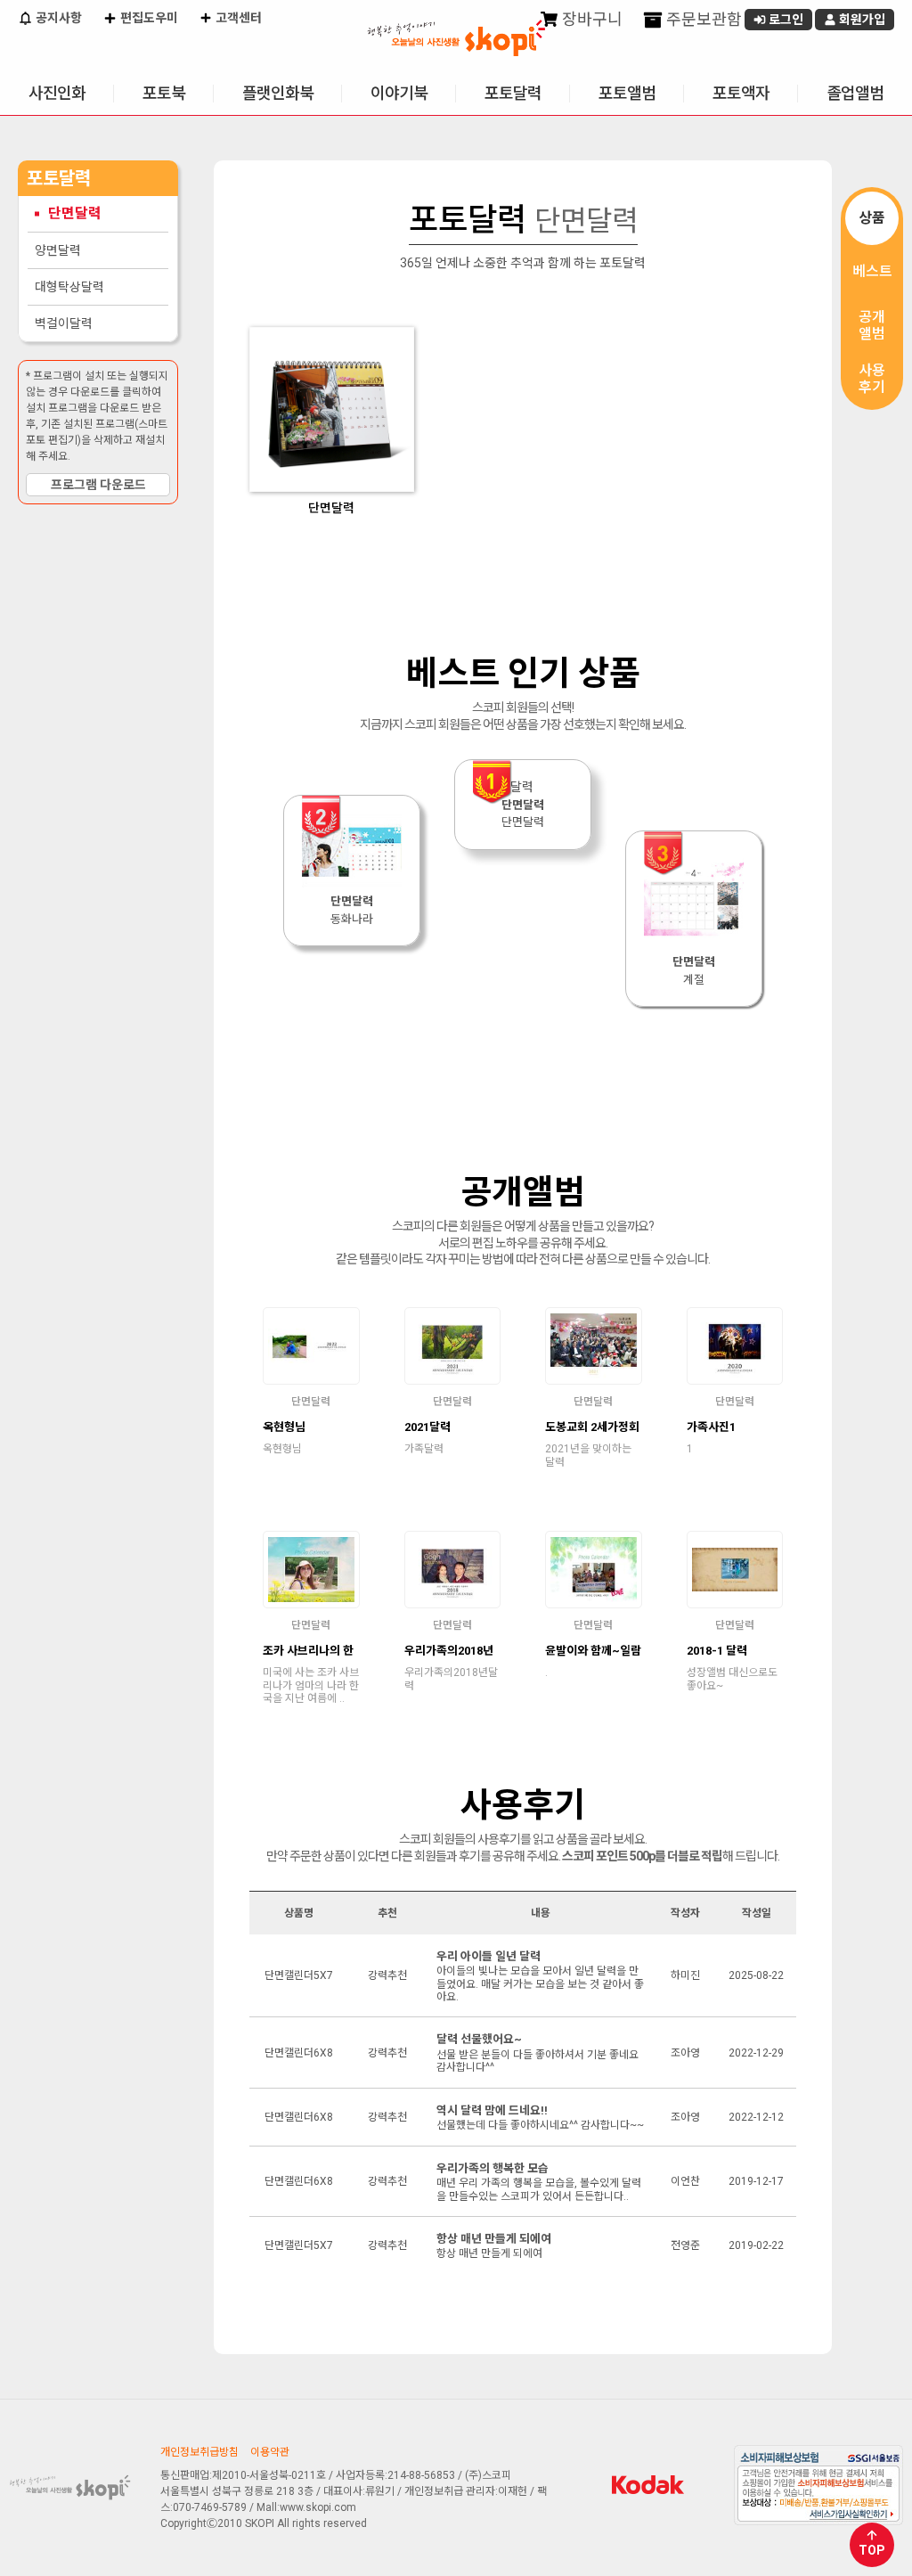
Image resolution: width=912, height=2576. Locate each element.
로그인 (785, 20)
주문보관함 (702, 19)
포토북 (164, 93)
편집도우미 (148, 18)
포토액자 (741, 93)
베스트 (872, 271)
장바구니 (590, 19)
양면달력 (58, 250)
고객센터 (237, 18)
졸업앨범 (855, 93)
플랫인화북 (278, 93)
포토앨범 (627, 93)
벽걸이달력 (64, 323)
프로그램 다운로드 (98, 485)
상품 (872, 218)
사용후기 (872, 379)
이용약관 (270, 2452)
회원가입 (861, 20)
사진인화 (57, 93)
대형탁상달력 (69, 287)
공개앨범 (872, 325)
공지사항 (57, 18)
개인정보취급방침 (199, 2452)
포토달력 (513, 93)
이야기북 (399, 93)
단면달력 (75, 213)
